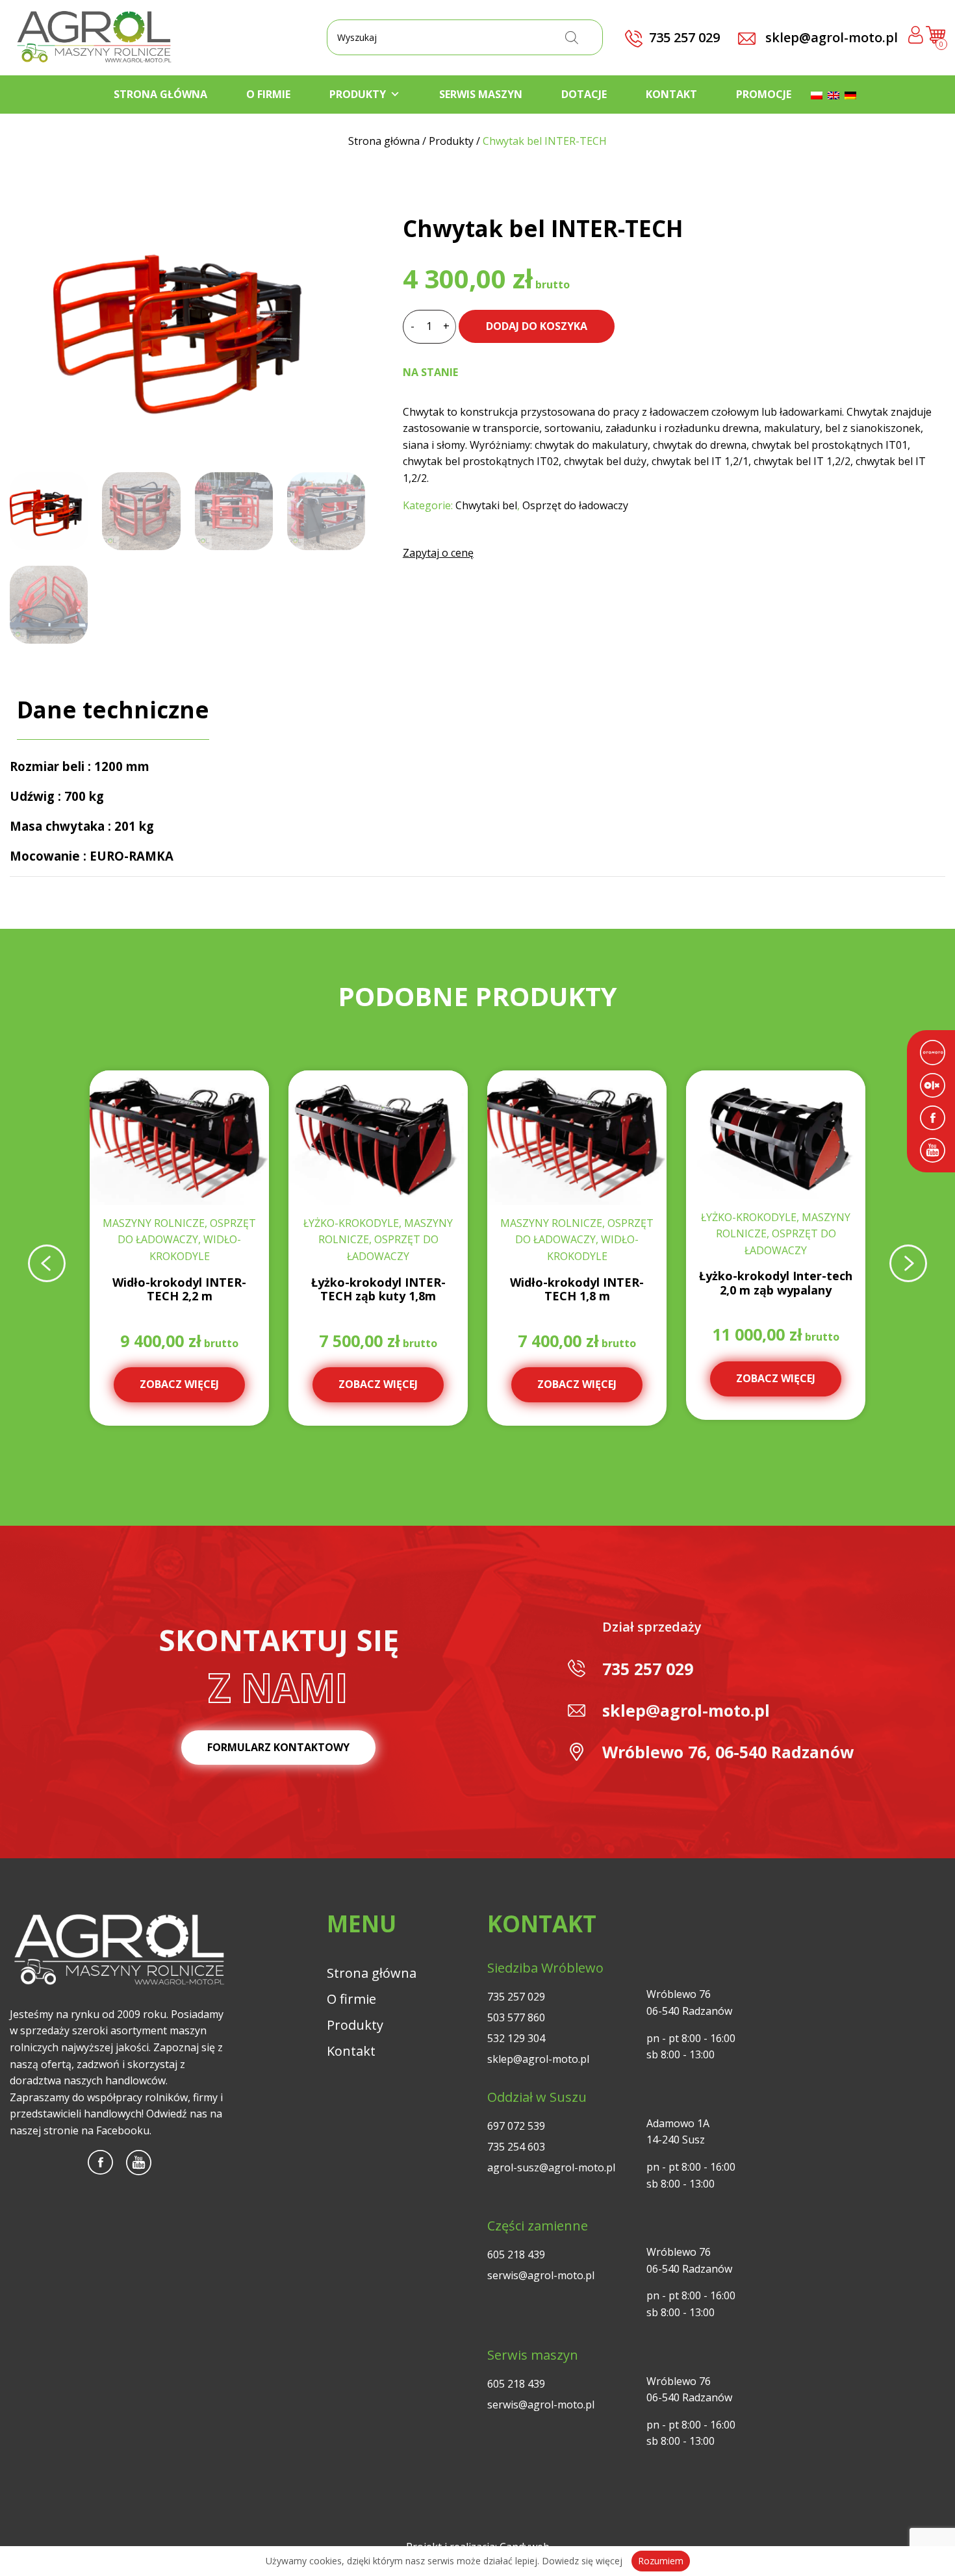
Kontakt (671, 94)
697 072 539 (516, 2126)
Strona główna (160, 94)
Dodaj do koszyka (537, 326)
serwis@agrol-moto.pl (541, 2275)
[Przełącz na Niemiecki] (853, 94)
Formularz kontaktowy (278, 1747)
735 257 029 (648, 1669)
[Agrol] (94, 38)
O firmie (268, 94)
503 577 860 (516, 2017)
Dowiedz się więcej (582, 2561)
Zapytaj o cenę (438, 553)
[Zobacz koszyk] (936, 40)
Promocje (764, 94)
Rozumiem (661, 2561)
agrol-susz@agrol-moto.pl (551, 2167)
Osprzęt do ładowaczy (575, 505)
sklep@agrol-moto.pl (830, 37)
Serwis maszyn (481, 94)
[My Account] (916, 37)
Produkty (358, 94)
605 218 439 (516, 2254)
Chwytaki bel (486, 505)
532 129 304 (516, 2038)
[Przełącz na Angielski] (836, 94)
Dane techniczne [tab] (113, 710)
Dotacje (584, 94)
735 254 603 (516, 2147)
